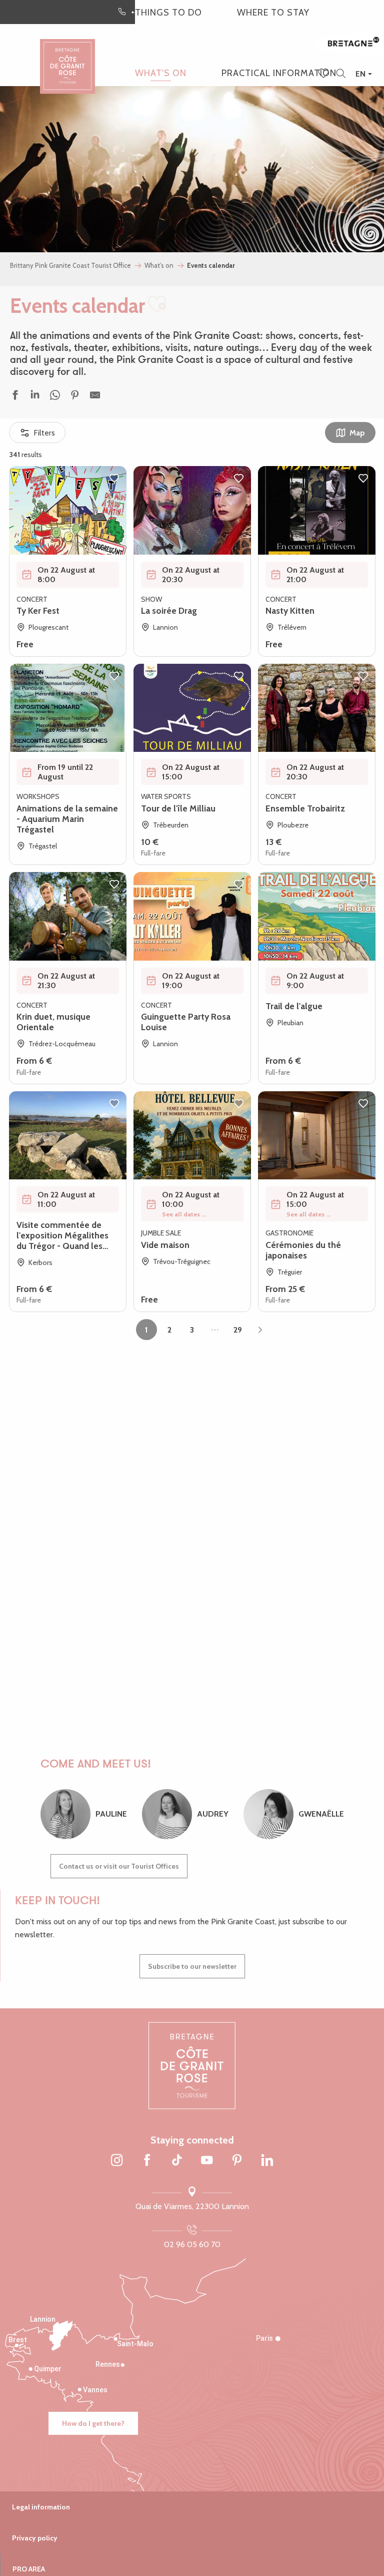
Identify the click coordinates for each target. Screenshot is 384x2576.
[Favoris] (324, 74)
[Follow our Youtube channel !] (207, 2161)
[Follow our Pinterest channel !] (237, 2161)
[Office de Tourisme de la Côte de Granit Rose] (67, 57)
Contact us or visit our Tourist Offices (119, 1866)
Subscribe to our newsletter (192, 1966)
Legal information (41, 2507)
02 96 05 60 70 (192, 2244)
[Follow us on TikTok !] (177, 2161)
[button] (341, 74)
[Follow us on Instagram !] (117, 2161)
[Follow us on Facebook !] (147, 2161)
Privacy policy (35, 2538)
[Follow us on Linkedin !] (267, 2161)
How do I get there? (93, 2423)
